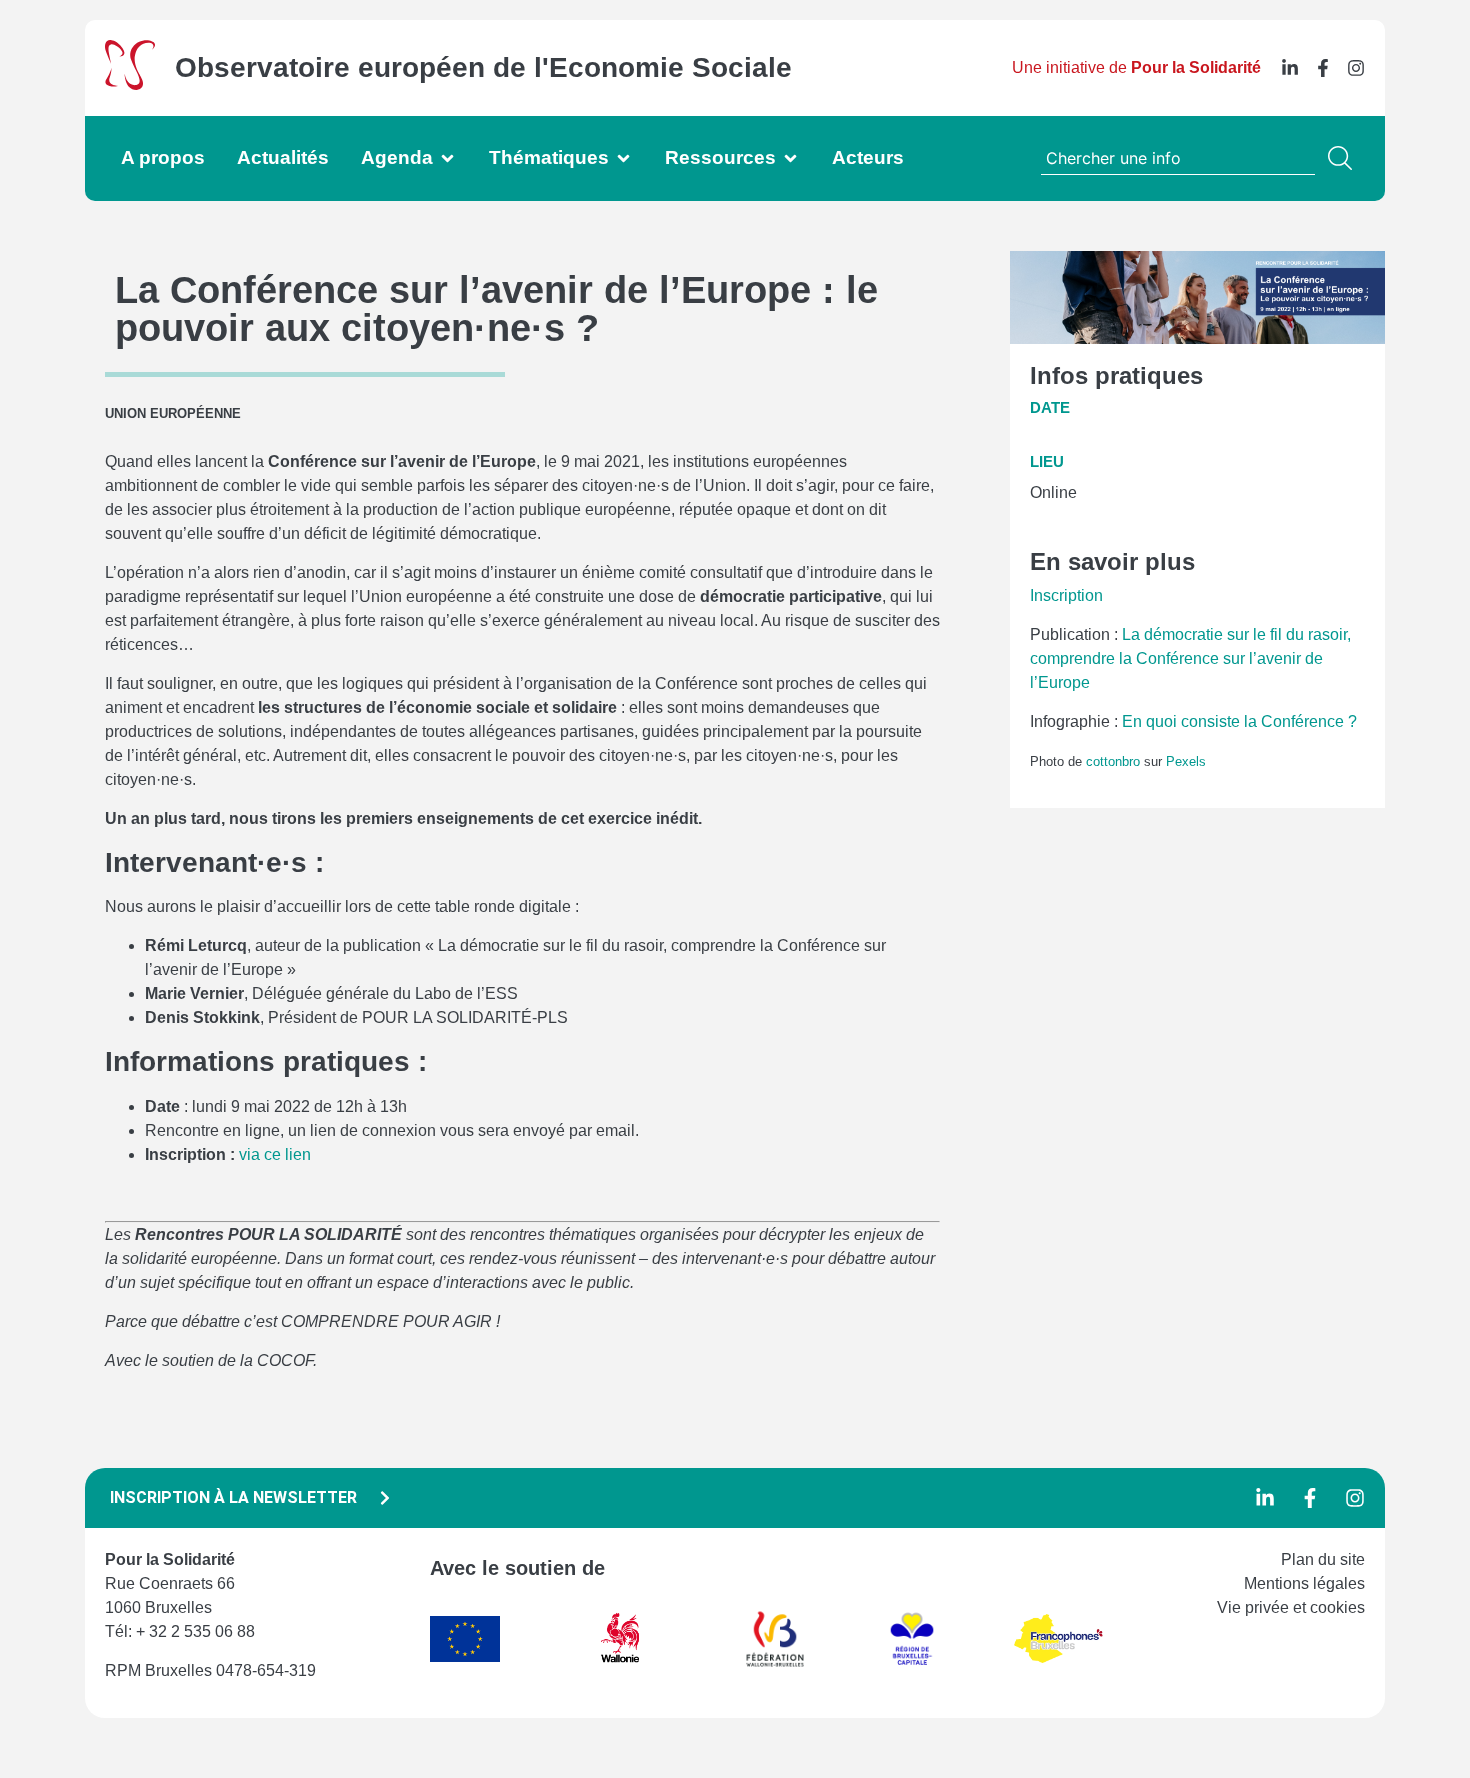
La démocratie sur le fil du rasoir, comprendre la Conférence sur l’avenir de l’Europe (1190, 658)
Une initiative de (1136, 67)
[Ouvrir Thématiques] (623, 158)
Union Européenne (173, 413)
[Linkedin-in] (1290, 68)
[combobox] (1178, 158)
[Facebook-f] (1323, 68)
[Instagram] (1356, 68)
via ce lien (275, 1154)
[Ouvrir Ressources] (790, 158)
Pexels (1186, 761)
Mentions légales (1304, 1583)
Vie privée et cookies (1291, 1607)
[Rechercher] (1344, 158)
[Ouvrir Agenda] (447, 158)
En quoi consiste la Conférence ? (1239, 721)
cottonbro (1113, 761)
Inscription (1066, 595)
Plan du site (1323, 1559)
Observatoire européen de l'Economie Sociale (483, 67)
